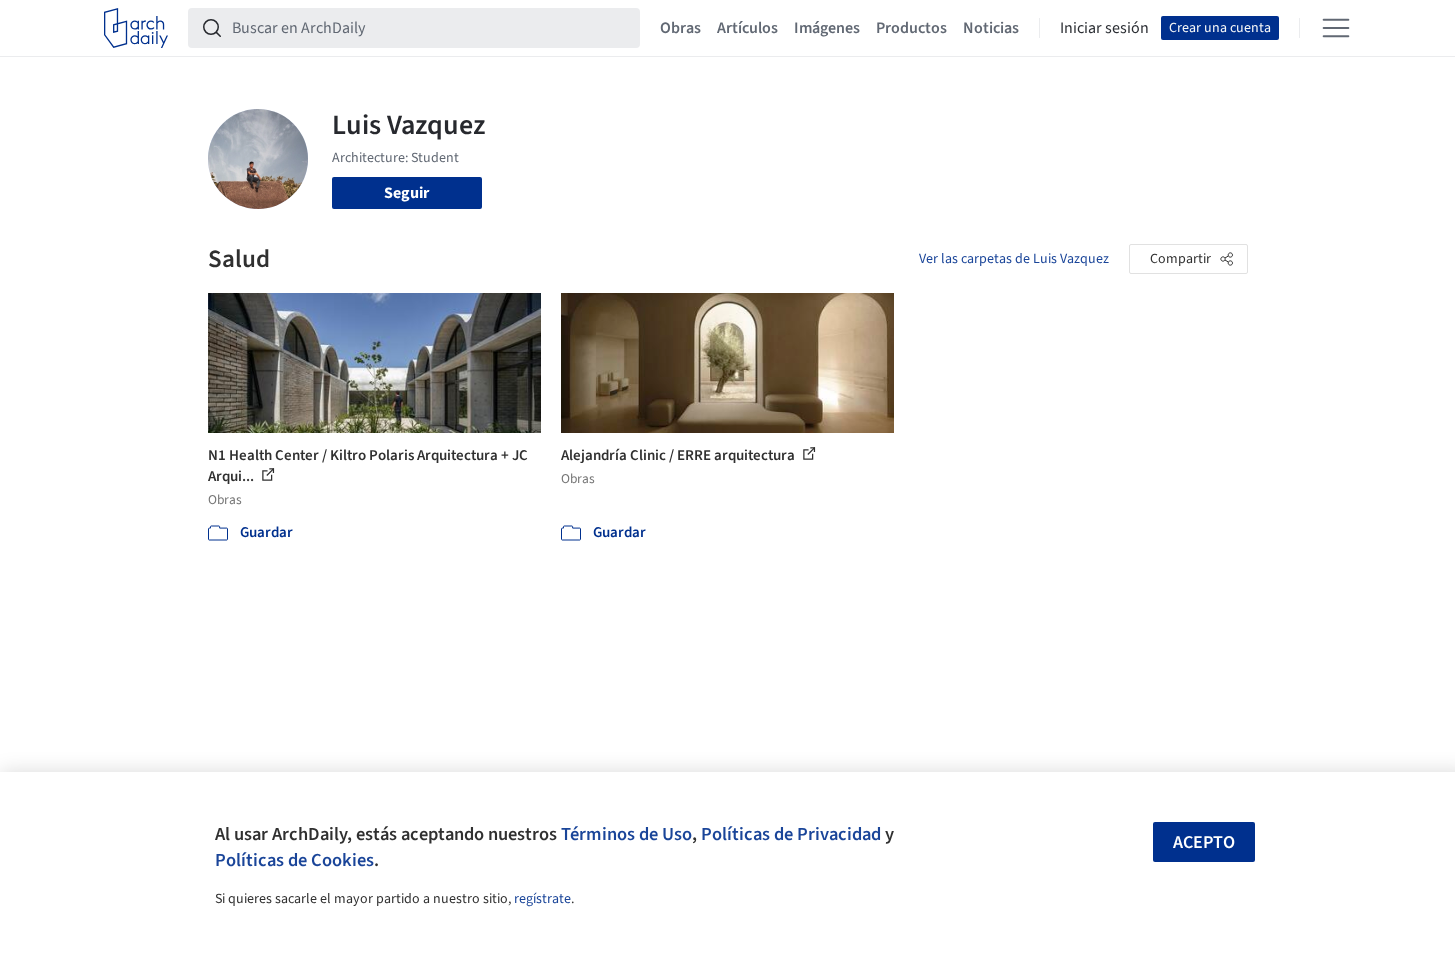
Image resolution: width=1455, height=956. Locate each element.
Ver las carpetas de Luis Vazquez (1014, 259)
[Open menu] (1336, 28)
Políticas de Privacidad (791, 834)
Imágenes (827, 28)
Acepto (1204, 842)
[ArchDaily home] (136, 28)
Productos (911, 28)
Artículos (747, 28)
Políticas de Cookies (294, 860)
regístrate (542, 899)
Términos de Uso (626, 834)
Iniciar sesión (1104, 28)
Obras (680, 28)
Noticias (991, 28)
